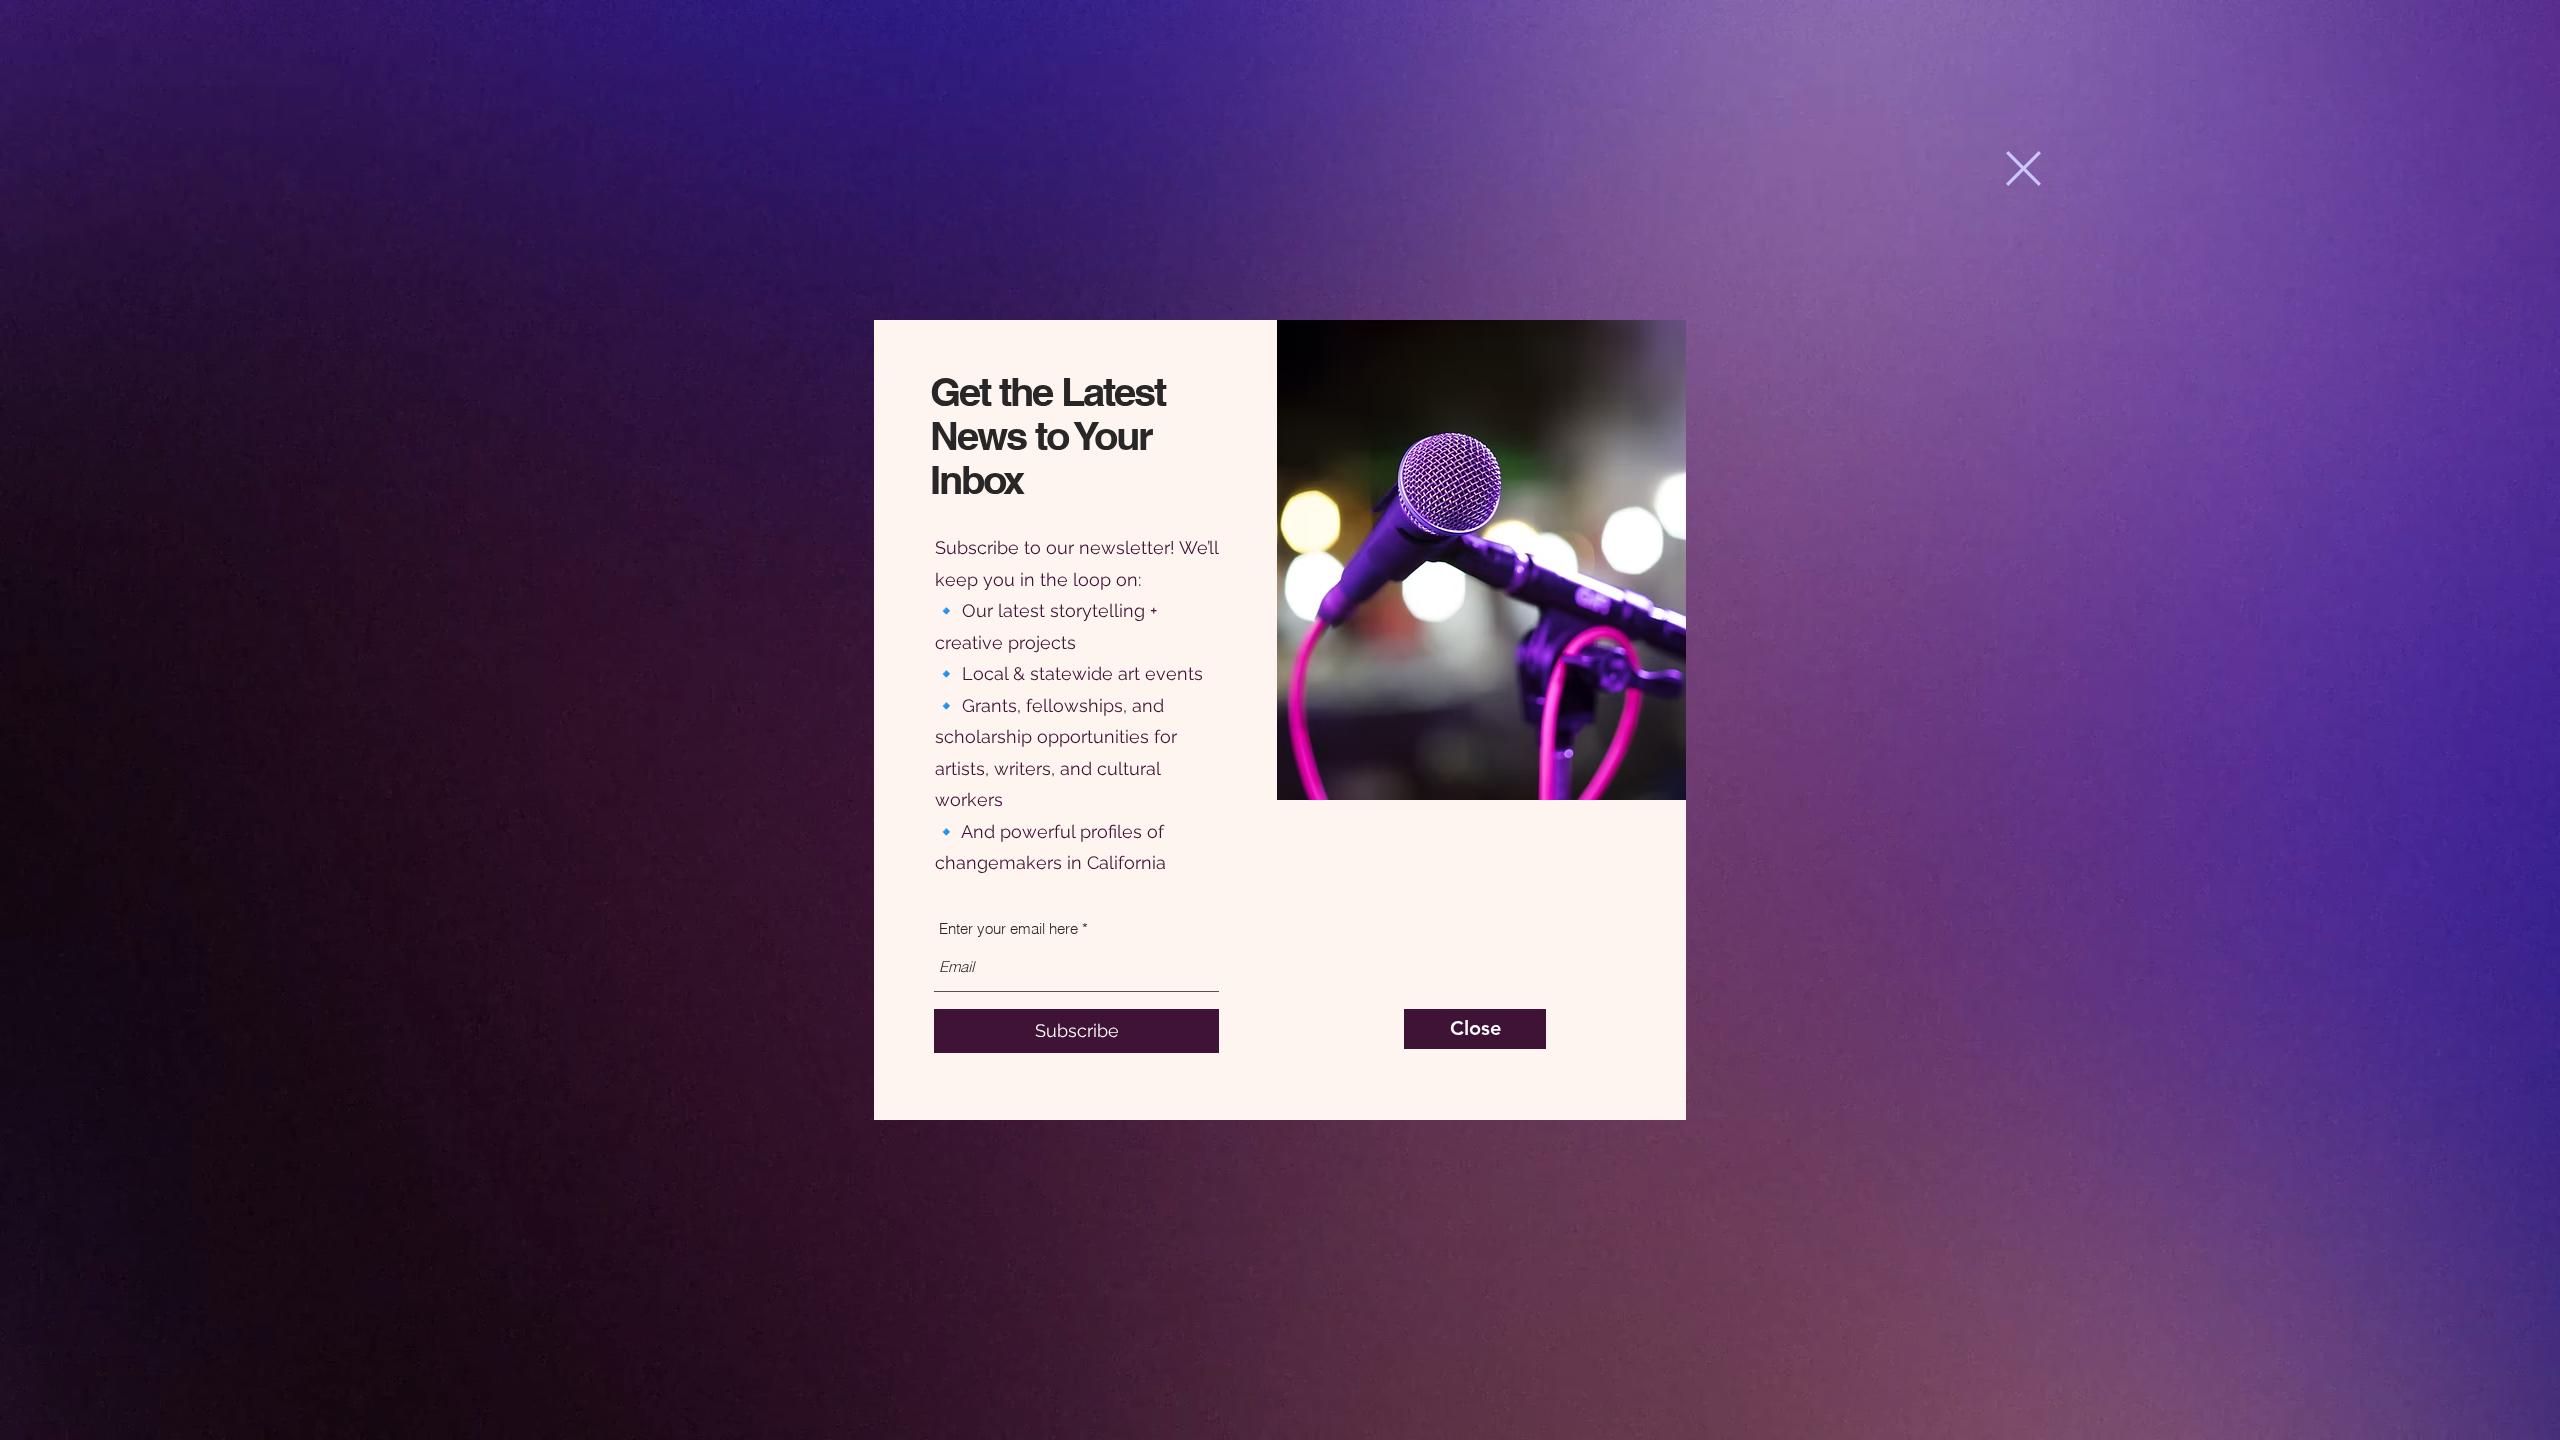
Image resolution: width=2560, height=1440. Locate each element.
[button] (2023, 168)
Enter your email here (1008, 928)
